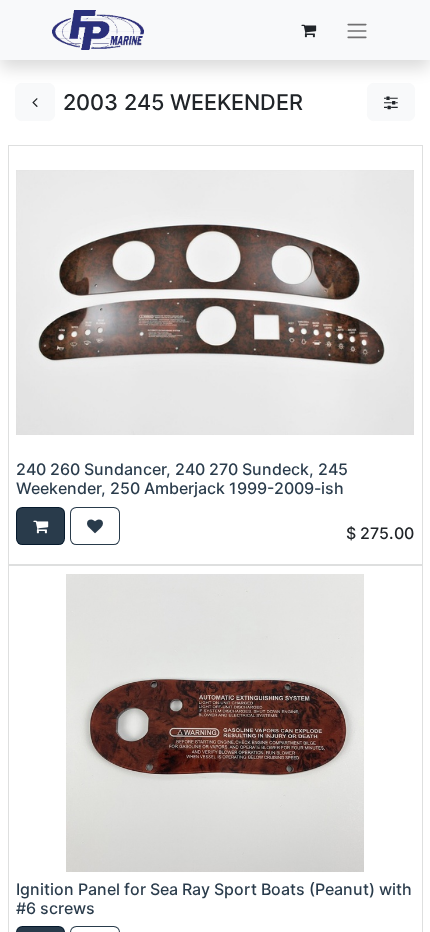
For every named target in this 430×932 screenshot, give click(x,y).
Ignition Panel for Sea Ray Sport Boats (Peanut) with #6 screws (214, 898)
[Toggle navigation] (357, 30)
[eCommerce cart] (308, 30)
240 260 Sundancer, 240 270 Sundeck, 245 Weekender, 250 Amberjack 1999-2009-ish (182, 478)
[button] (40, 526)
